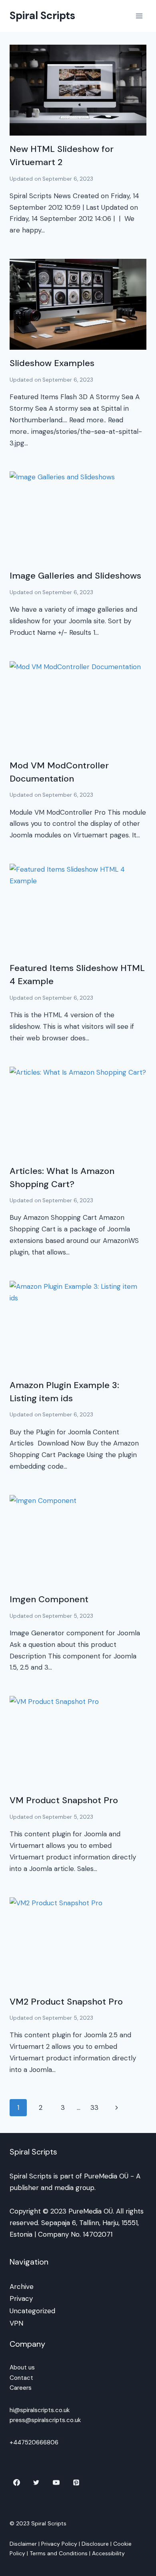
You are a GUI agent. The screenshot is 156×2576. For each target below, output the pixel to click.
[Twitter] (36, 2483)
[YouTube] (56, 2483)
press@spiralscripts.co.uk (45, 2420)
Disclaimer (23, 2544)
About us (22, 2367)
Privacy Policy (59, 2544)
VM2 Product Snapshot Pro (66, 2002)
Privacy (21, 2298)
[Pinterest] (76, 2483)
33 (94, 2107)
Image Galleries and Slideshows (75, 576)
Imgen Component (49, 1599)
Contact (21, 2378)
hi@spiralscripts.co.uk (40, 2410)
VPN (16, 2323)
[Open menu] (139, 16)
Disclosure (95, 2544)
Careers (21, 2388)
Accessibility (108, 2553)
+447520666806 (34, 2442)
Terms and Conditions (59, 2553)
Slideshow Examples (52, 363)
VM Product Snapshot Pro (64, 1800)
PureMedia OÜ (106, 2176)
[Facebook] (16, 2483)
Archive (22, 2286)
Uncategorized (32, 2311)
